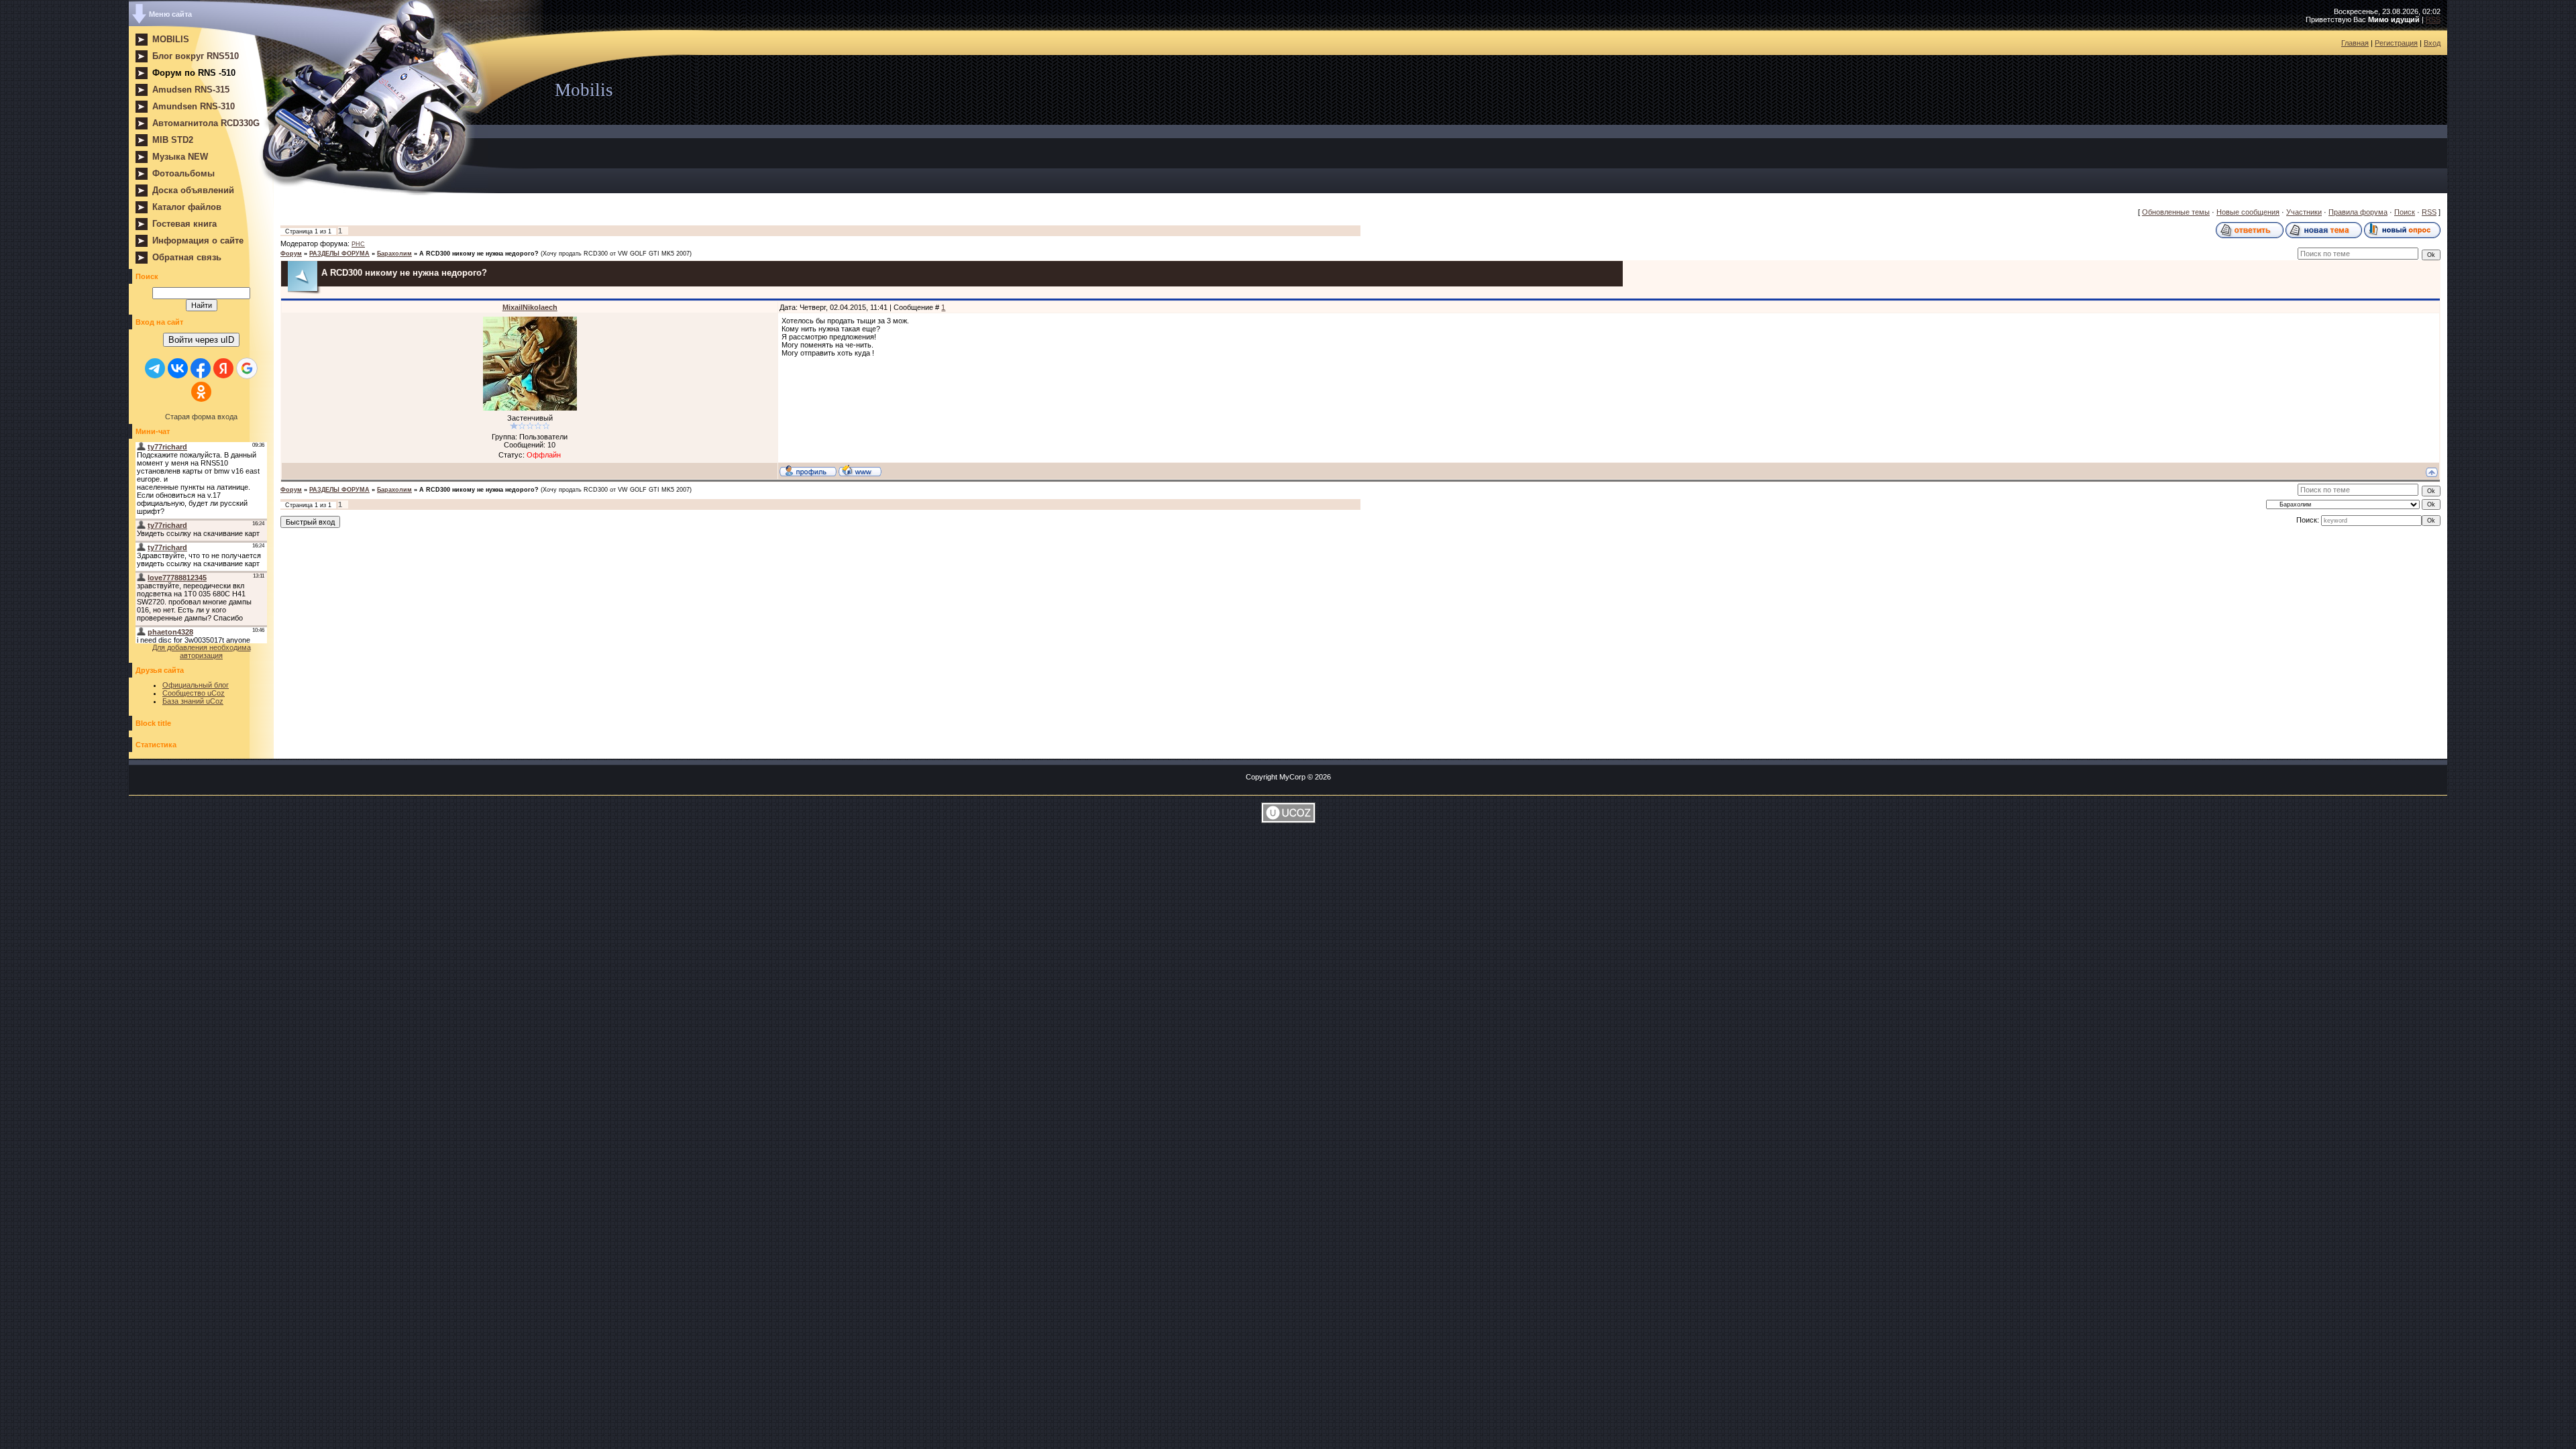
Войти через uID (201, 340)
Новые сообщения (2248, 212)
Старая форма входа (201, 417)
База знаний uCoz (193, 701)
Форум (291, 254)
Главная (2355, 43)
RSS (2433, 19)
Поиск (2405, 212)
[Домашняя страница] (860, 470)
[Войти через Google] (247, 368)
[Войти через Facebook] (201, 368)
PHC (358, 244)
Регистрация (2396, 43)
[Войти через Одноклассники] (201, 392)
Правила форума (2358, 212)
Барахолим (394, 254)
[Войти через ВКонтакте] (178, 368)
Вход (2432, 43)
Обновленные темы (2176, 212)
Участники (2304, 212)
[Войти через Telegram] (155, 368)
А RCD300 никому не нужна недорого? (479, 254)
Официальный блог (196, 685)
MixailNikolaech (530, 307)
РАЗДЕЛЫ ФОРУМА (339, 254)
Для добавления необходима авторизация (202, 651)
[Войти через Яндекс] (223, 368)
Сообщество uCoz (194, 693)
